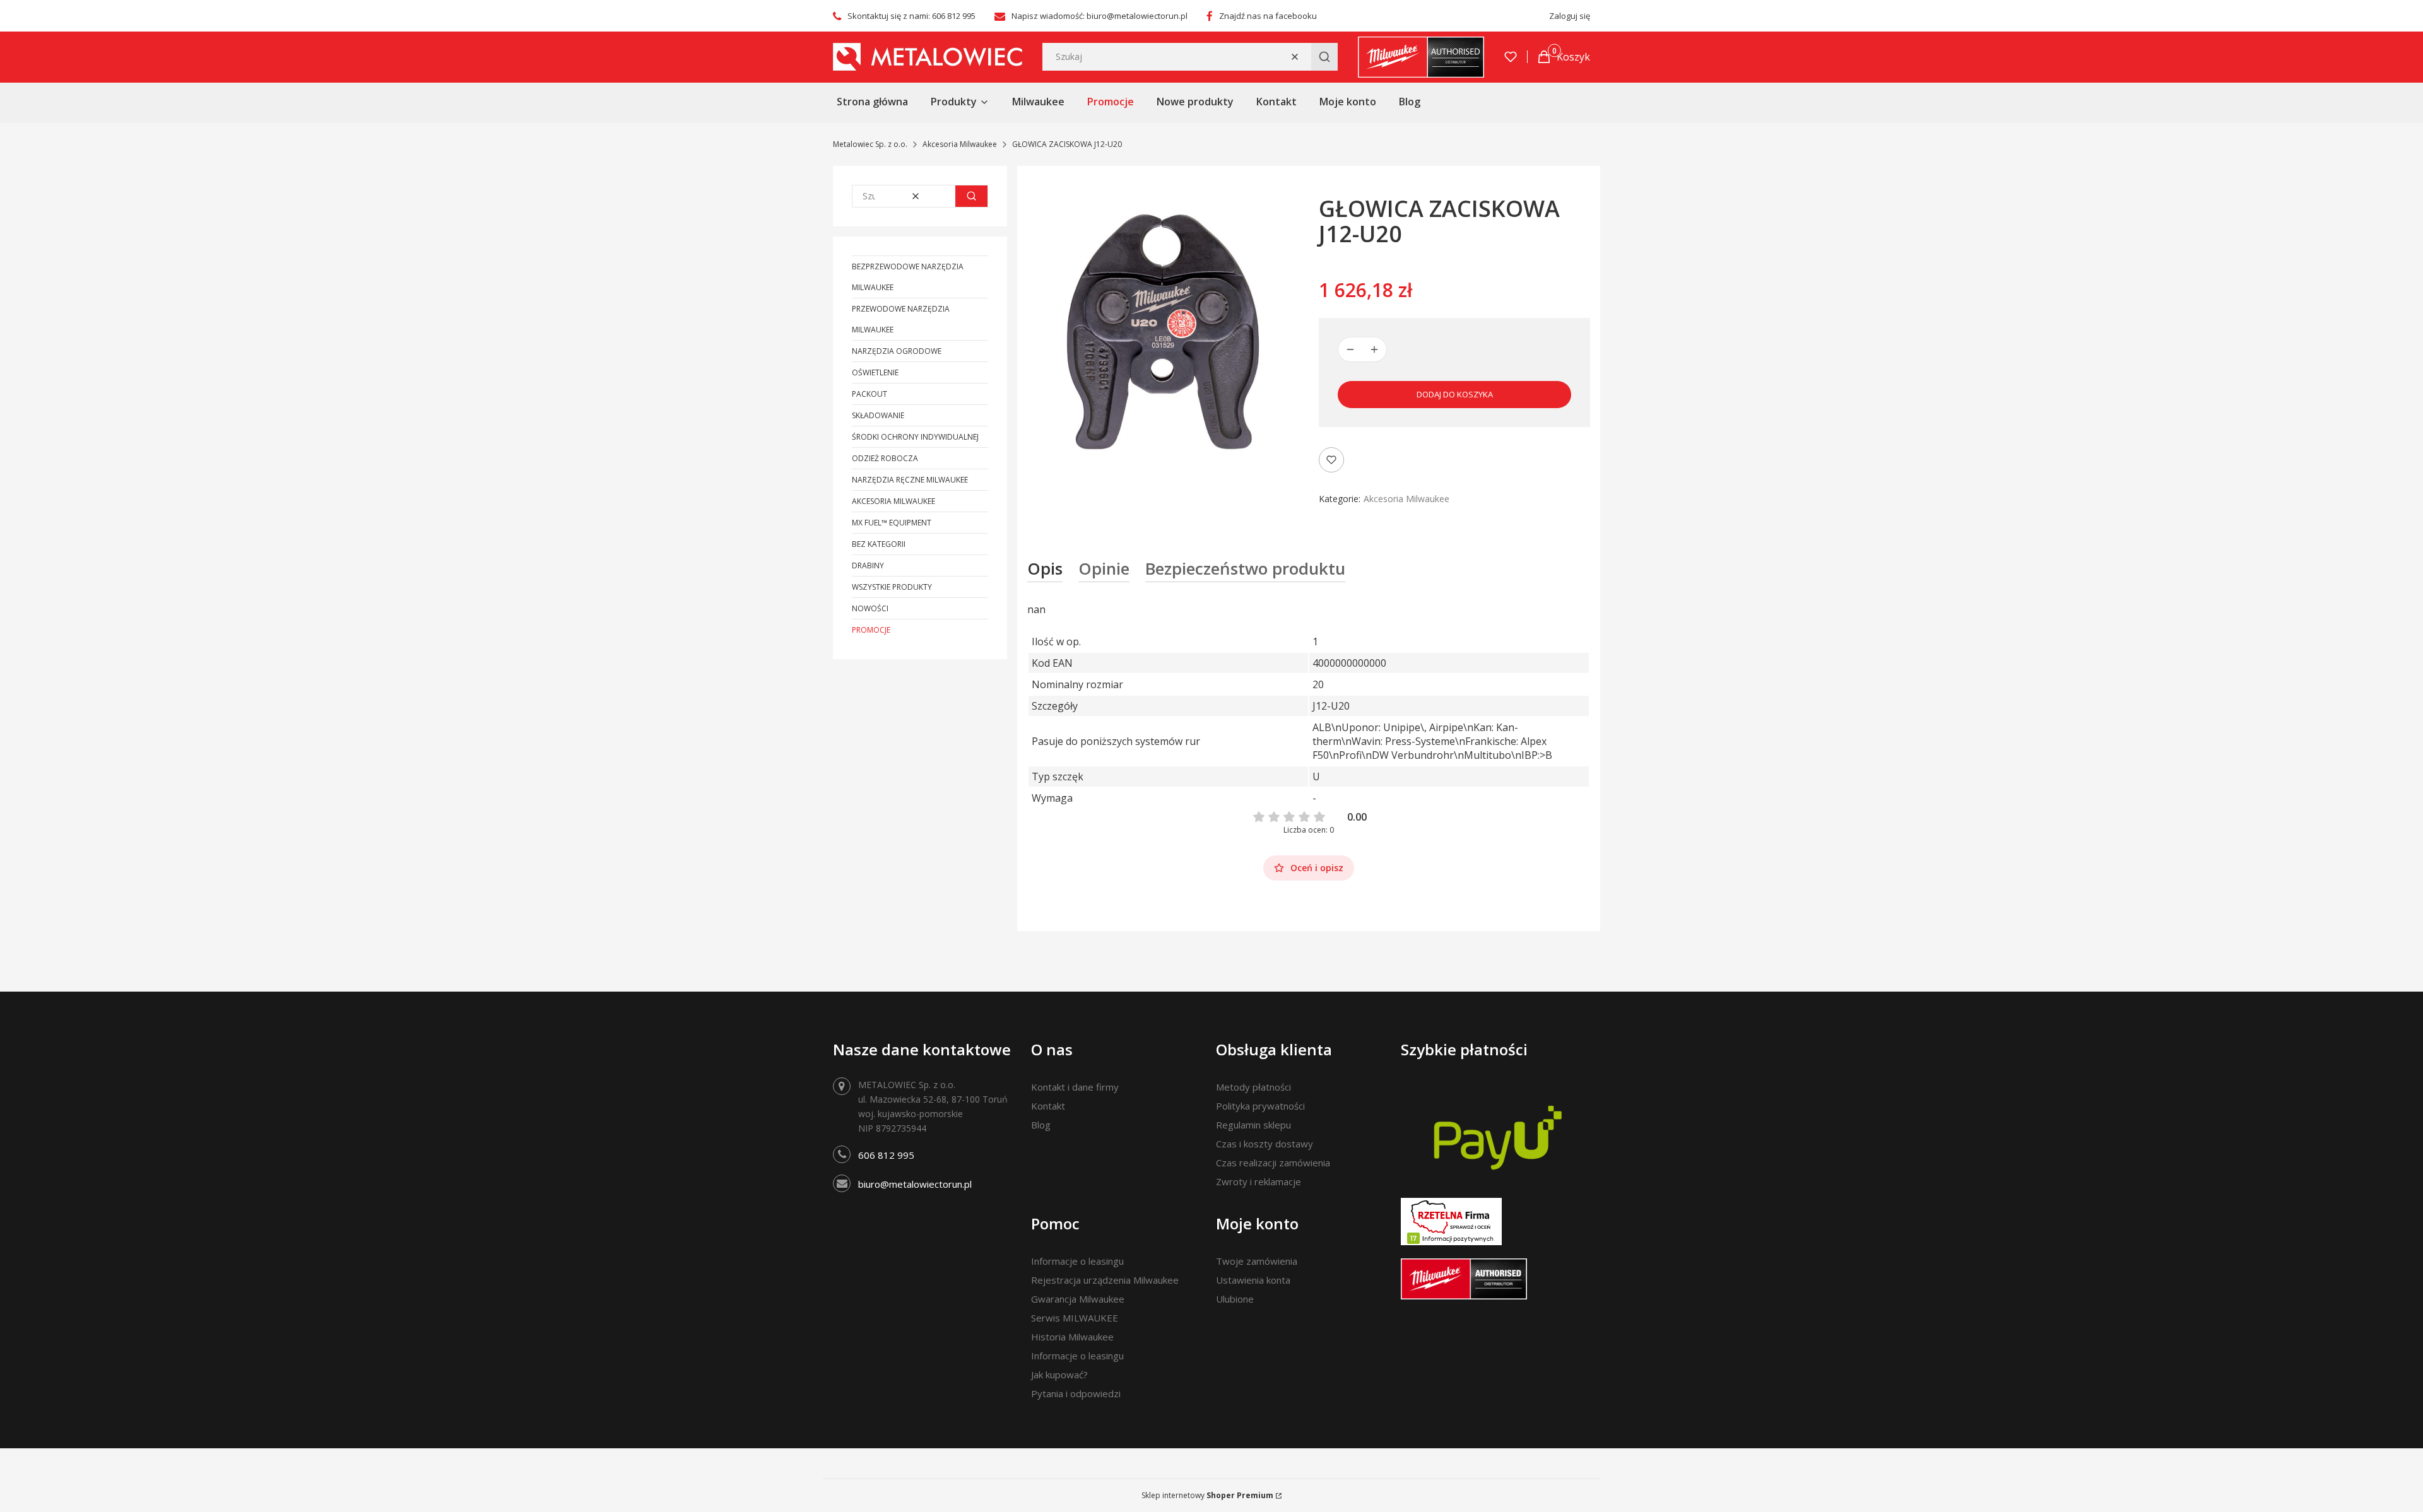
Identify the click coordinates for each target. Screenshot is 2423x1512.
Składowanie (878, 415)
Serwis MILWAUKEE (1075, 1318)
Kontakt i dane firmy (1075, 1087)
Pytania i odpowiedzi (1076, 1393)
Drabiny (868, 566)
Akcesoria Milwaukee (960, 144)
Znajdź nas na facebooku (1268, 16)
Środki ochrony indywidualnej (915, 437)
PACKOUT (870, 394)
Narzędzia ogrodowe (897, 351)
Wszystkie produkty (892, 587)
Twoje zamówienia (1257, 1261)
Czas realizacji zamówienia (1273, 1163)
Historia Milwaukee (1072, 1337)
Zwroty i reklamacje (1259, 1181)
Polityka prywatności (1260, 1106)
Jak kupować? (1059, 1374)
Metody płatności (1253, 1087)
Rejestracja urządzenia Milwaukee (1105, 1280)
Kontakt (1048, 1106)
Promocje (871, 630)
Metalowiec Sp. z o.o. (870, 144)
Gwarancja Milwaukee (1078, 1299)
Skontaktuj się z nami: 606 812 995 (911, 16)
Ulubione (1235, 1299)
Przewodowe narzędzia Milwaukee (901, 319)
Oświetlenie (875, 372)
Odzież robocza (885, 458)
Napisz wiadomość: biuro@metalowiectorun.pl (1099, 16)
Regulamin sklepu (1253, 1125)
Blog (1041, 1125)
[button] (1324, 57)
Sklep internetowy (1207, 1495)
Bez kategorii (879, 544)
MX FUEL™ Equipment (892, 523)
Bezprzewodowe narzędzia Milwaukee (908, 277)
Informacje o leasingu (1077, 1261)
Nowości (870, 608)
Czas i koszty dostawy (1265, 1144)
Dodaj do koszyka (1455, 394)
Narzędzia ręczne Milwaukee (910, 480)
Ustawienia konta (1253, 1280)
